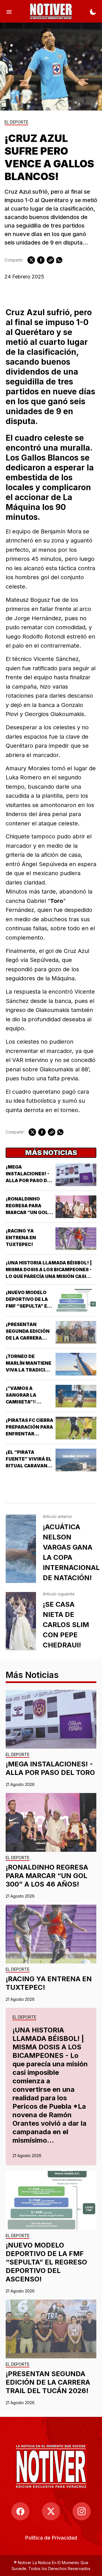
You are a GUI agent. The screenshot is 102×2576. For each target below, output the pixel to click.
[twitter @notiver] (51, 2511)
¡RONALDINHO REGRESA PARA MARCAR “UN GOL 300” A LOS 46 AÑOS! (27, 1212)
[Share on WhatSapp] (59, 260)
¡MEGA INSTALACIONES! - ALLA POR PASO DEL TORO (50, 1768)
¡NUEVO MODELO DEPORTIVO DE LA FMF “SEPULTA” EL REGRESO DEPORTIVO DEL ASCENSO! (46, 2262)
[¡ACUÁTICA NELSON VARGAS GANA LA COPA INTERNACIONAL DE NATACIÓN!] (21, 1549)
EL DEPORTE (16, 122)
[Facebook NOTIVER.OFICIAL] (20, 2511)
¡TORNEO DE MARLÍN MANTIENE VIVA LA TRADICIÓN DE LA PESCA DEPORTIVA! (29, 1370)
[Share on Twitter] (31, 260)
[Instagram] (82, 2511)
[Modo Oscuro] (93, 11)
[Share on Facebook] (41, 260)
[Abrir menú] (9, 11)
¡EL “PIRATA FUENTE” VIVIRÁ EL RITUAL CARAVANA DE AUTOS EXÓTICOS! (29, 1466)
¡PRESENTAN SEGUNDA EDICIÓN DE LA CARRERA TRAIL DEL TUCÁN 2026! (28, 1338)
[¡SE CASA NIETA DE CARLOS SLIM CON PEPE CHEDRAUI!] (21, 1621)
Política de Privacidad (51, 2538)
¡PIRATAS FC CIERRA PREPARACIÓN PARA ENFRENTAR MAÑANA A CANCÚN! (29, 1434)
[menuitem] (51, 2538)
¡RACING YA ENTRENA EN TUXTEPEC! (21, 1238)
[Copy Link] (50, 260)
